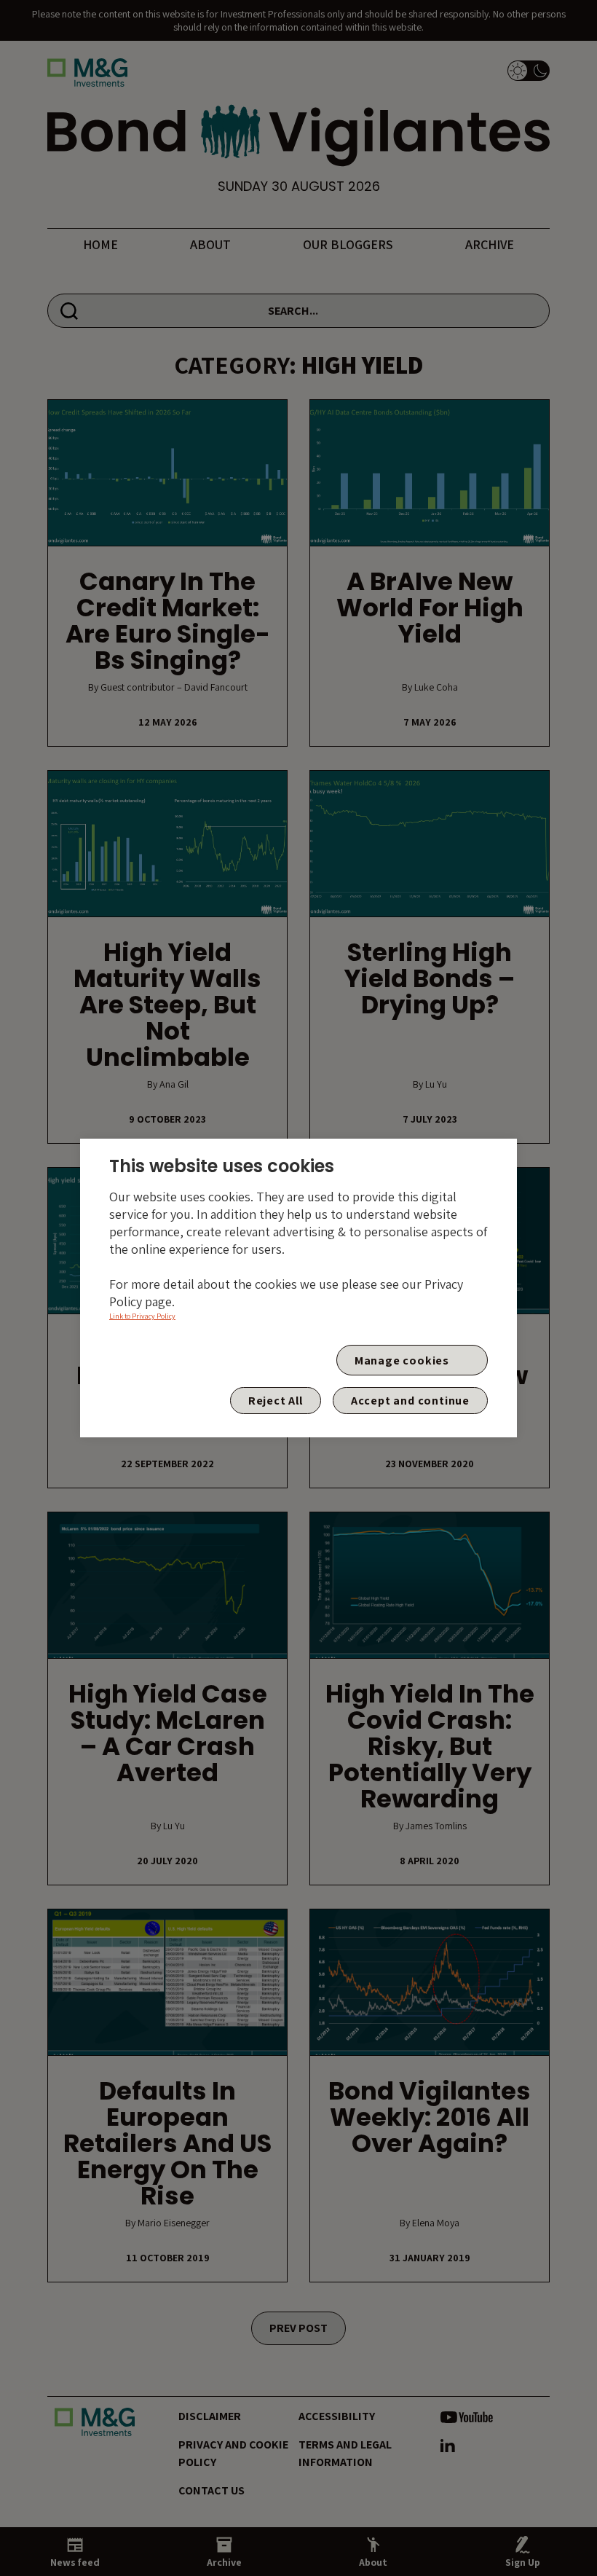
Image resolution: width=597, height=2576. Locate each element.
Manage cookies (402, 1360)
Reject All (276, 1401)
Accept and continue (410, 1401)
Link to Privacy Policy (142, 1316)
